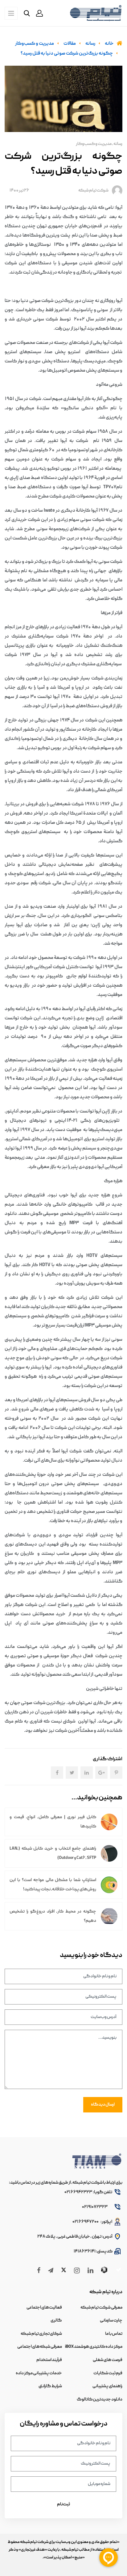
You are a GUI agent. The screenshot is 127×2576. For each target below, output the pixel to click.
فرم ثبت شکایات (108, 2373)
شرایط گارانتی (50, 2386)
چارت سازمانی (111, 2321)
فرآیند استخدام (49, 2360)
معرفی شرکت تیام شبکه (101, 2308)
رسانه (118, 144)
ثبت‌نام (63, 2504)
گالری (56, 2321)
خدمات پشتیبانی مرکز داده (39, 2373)
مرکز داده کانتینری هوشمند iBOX (94, 2347)
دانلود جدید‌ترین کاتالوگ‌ (100, 2400)
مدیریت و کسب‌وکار (94, 144)
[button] (39, 13)
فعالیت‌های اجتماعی (44, 2308)
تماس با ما (114, 2334)
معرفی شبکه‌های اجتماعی (40, 2347)
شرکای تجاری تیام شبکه (41, 2334)
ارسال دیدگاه (103, 2105)
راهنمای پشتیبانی (107, 2386)
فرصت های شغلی (108, 2360)
